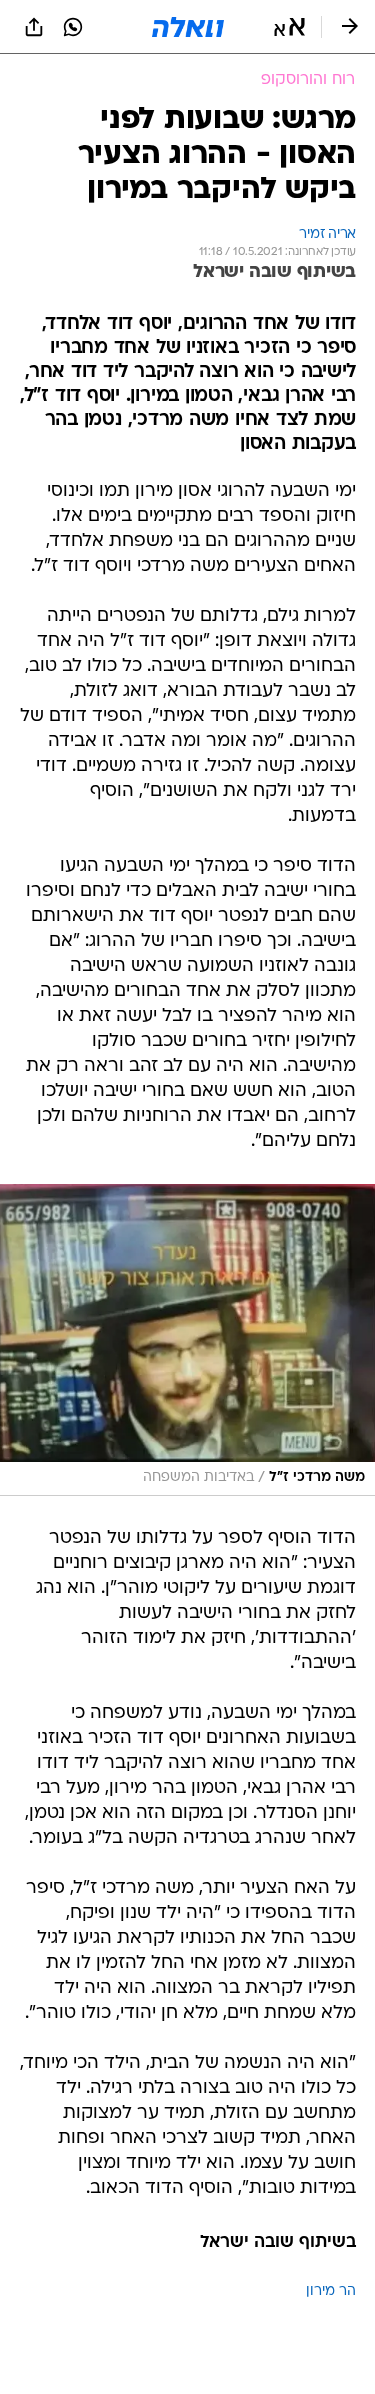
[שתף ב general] (34, 27)
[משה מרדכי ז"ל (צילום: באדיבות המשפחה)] (187, 1340)
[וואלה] (188, 27)
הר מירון (331, 2291)
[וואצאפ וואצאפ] (73, 27)
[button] (289, 27)
